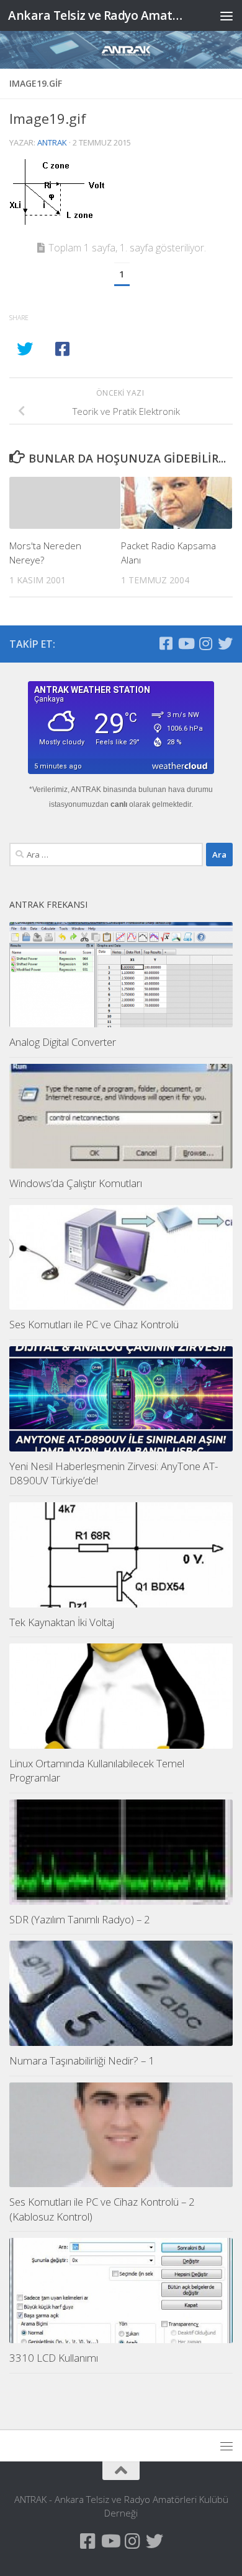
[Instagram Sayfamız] (205, 643)
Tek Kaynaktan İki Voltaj (62, 1622)
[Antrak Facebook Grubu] (166, 643)
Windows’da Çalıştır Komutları (76, 1183)
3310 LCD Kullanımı (54, 2358)
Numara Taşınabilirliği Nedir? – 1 (82, 2060)
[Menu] (226, 15)
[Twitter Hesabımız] (225, 643)
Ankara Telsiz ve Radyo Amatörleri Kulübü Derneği (95, 15)
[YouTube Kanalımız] (186, 643)
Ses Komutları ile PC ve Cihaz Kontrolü (94, 1324)
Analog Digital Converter (63, 1042)
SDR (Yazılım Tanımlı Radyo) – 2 (80, 1919)
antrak (52, 142)
